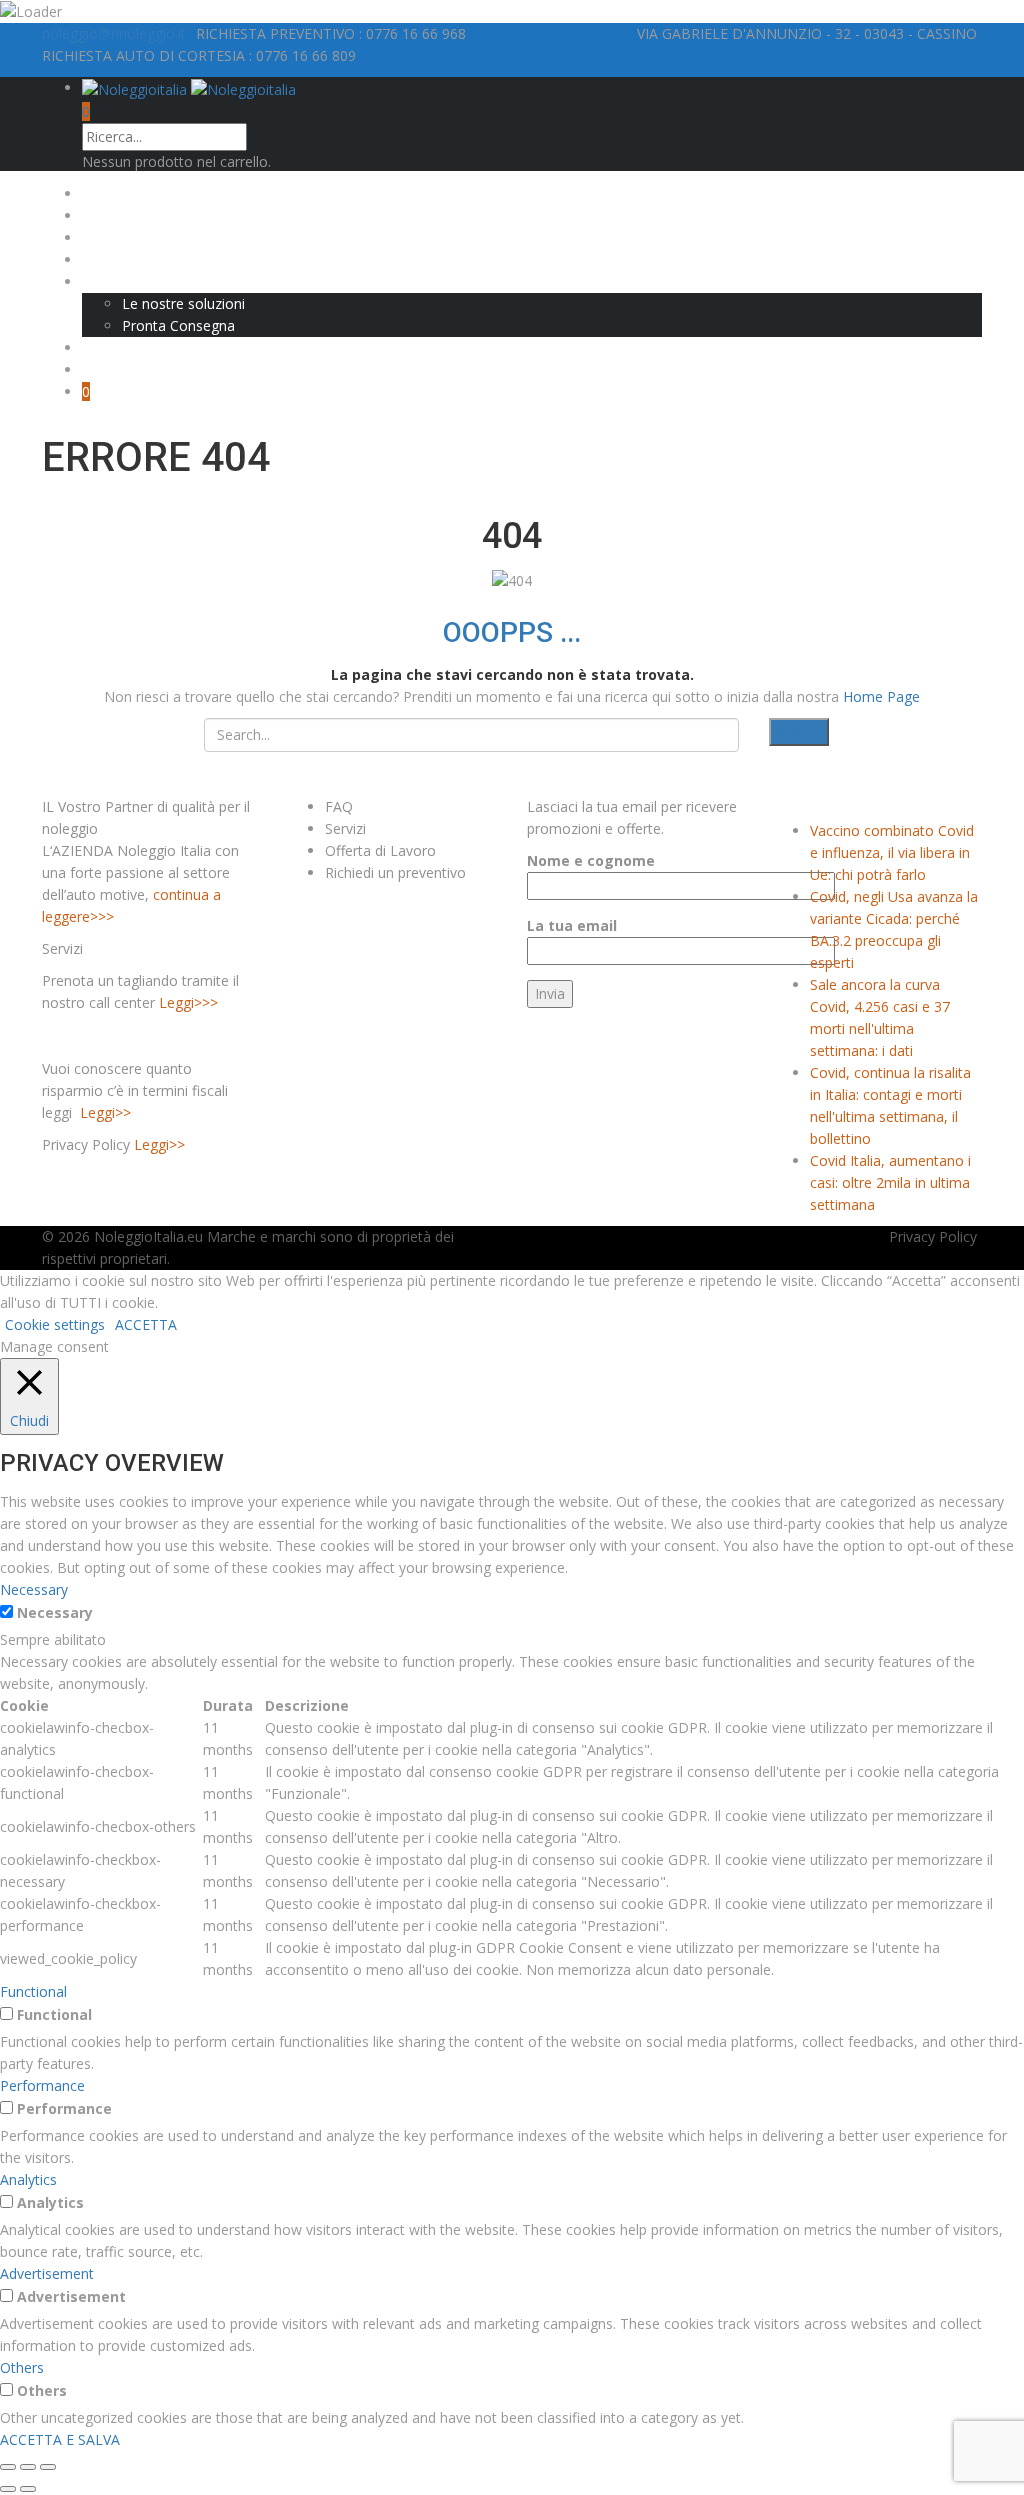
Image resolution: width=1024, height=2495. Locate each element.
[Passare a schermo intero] (28, 2467)
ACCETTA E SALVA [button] (60, 2439)
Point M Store (127, 347)
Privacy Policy (933, 1236)
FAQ (339, 806)
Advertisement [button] (47, 2273)
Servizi (345, 828)
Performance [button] (42, 2085)
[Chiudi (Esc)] (8, 2467)
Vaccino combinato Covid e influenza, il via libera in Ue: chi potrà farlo (892, 852)
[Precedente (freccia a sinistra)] (8, 2489)
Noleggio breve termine (158, 237)
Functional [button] (33, 1991)
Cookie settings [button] (55, 1324)
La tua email (572, 925)
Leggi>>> (188, 1002)
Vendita (106, 259)
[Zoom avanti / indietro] (48, 2467)
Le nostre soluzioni (183, 303)
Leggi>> (105, 1112)
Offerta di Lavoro (380, 850)
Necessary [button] (34, 1589)
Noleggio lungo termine (158, 215)
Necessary (55, 1612)
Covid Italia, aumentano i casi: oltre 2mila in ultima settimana (890, 1182)
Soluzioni (111, 281)
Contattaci (115, 369)
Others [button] (22, 2367)
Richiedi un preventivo (395, 872)
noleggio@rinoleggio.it (114, 33)
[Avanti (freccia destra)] (28, 2489)
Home (102, 193)
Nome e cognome (591, 860)
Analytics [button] (28, 2179)
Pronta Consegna (178, 325)
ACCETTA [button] (146, 1324)
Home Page (881, 696)
